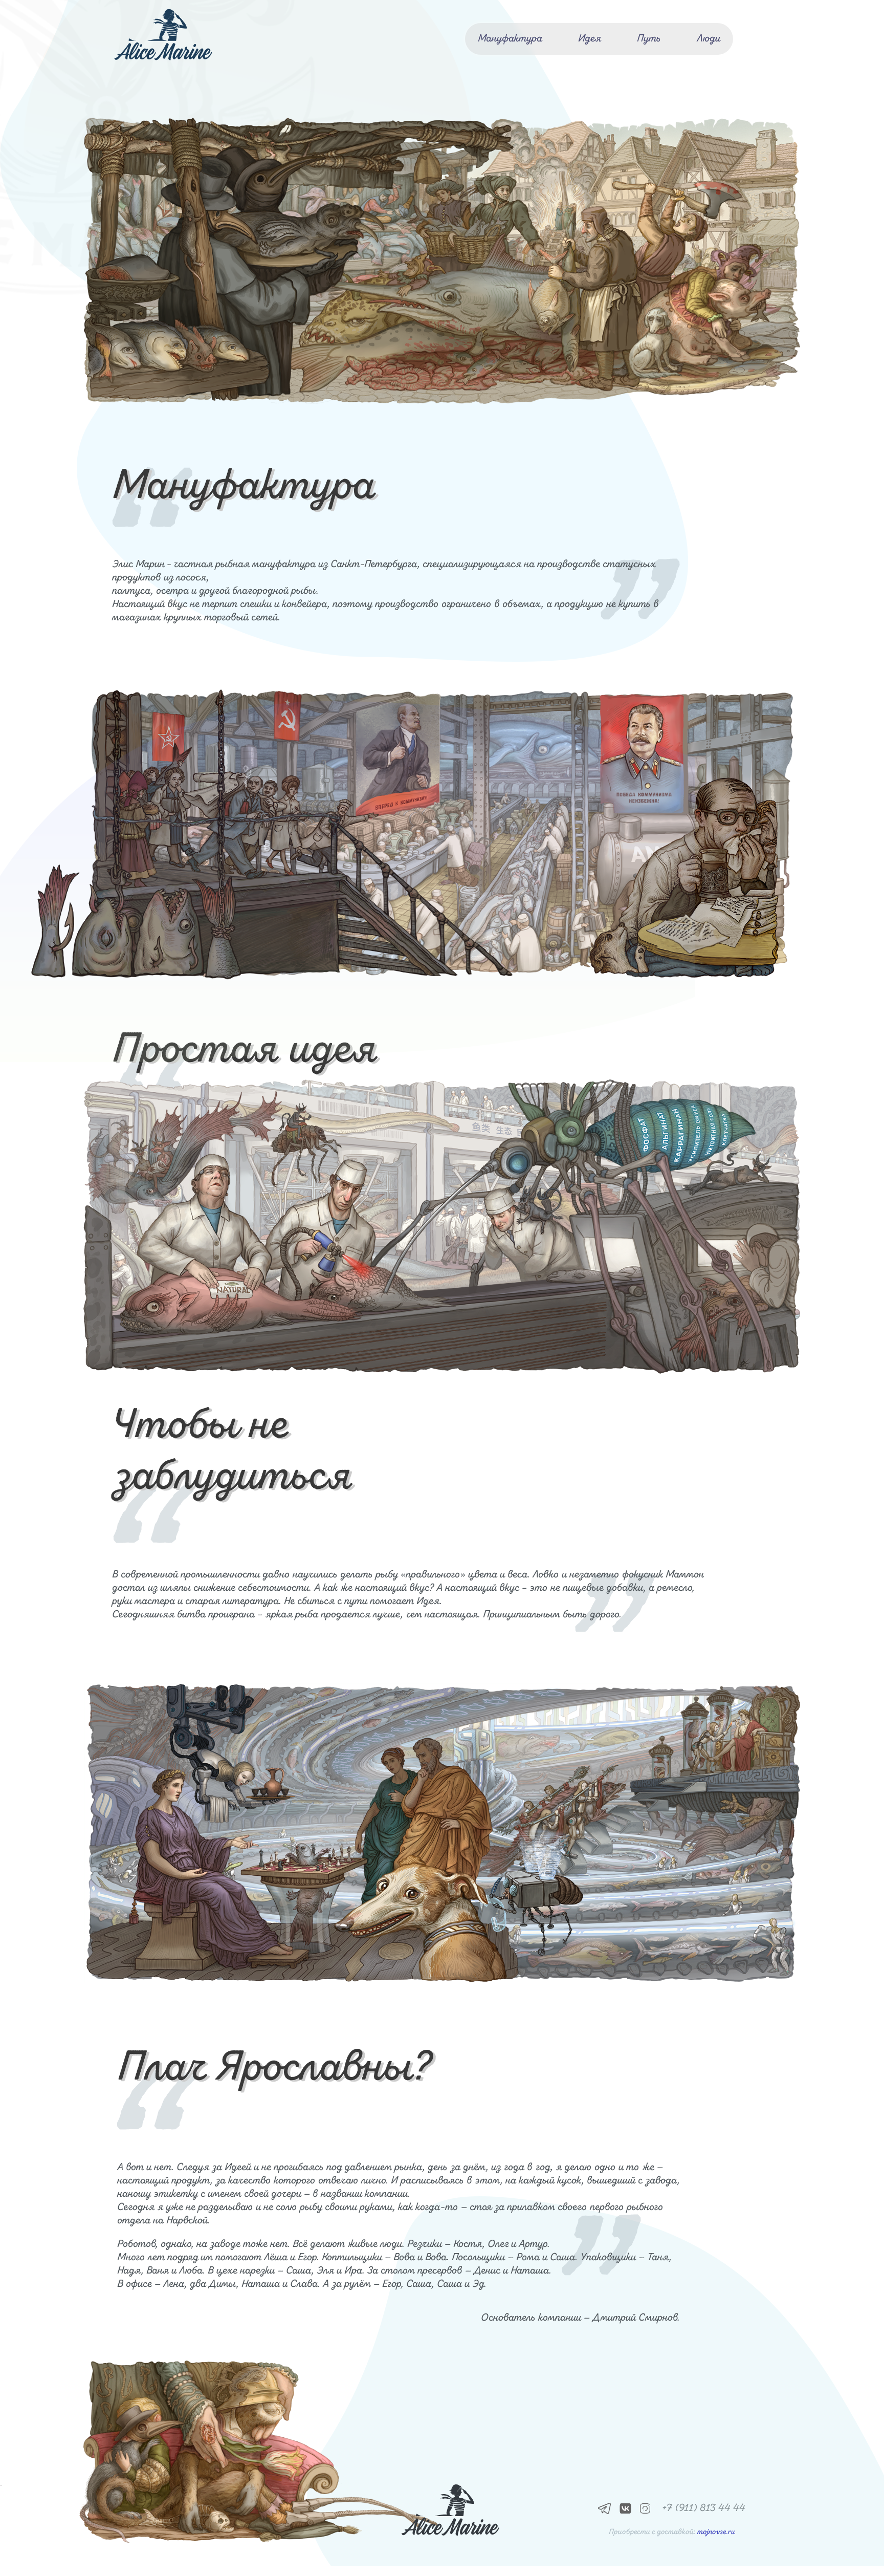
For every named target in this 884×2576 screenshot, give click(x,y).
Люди (709, 39)
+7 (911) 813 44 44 (703, 2508)
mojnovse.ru (716, 2532)
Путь (649, 39)
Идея (590, 39)
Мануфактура (510, 39)
